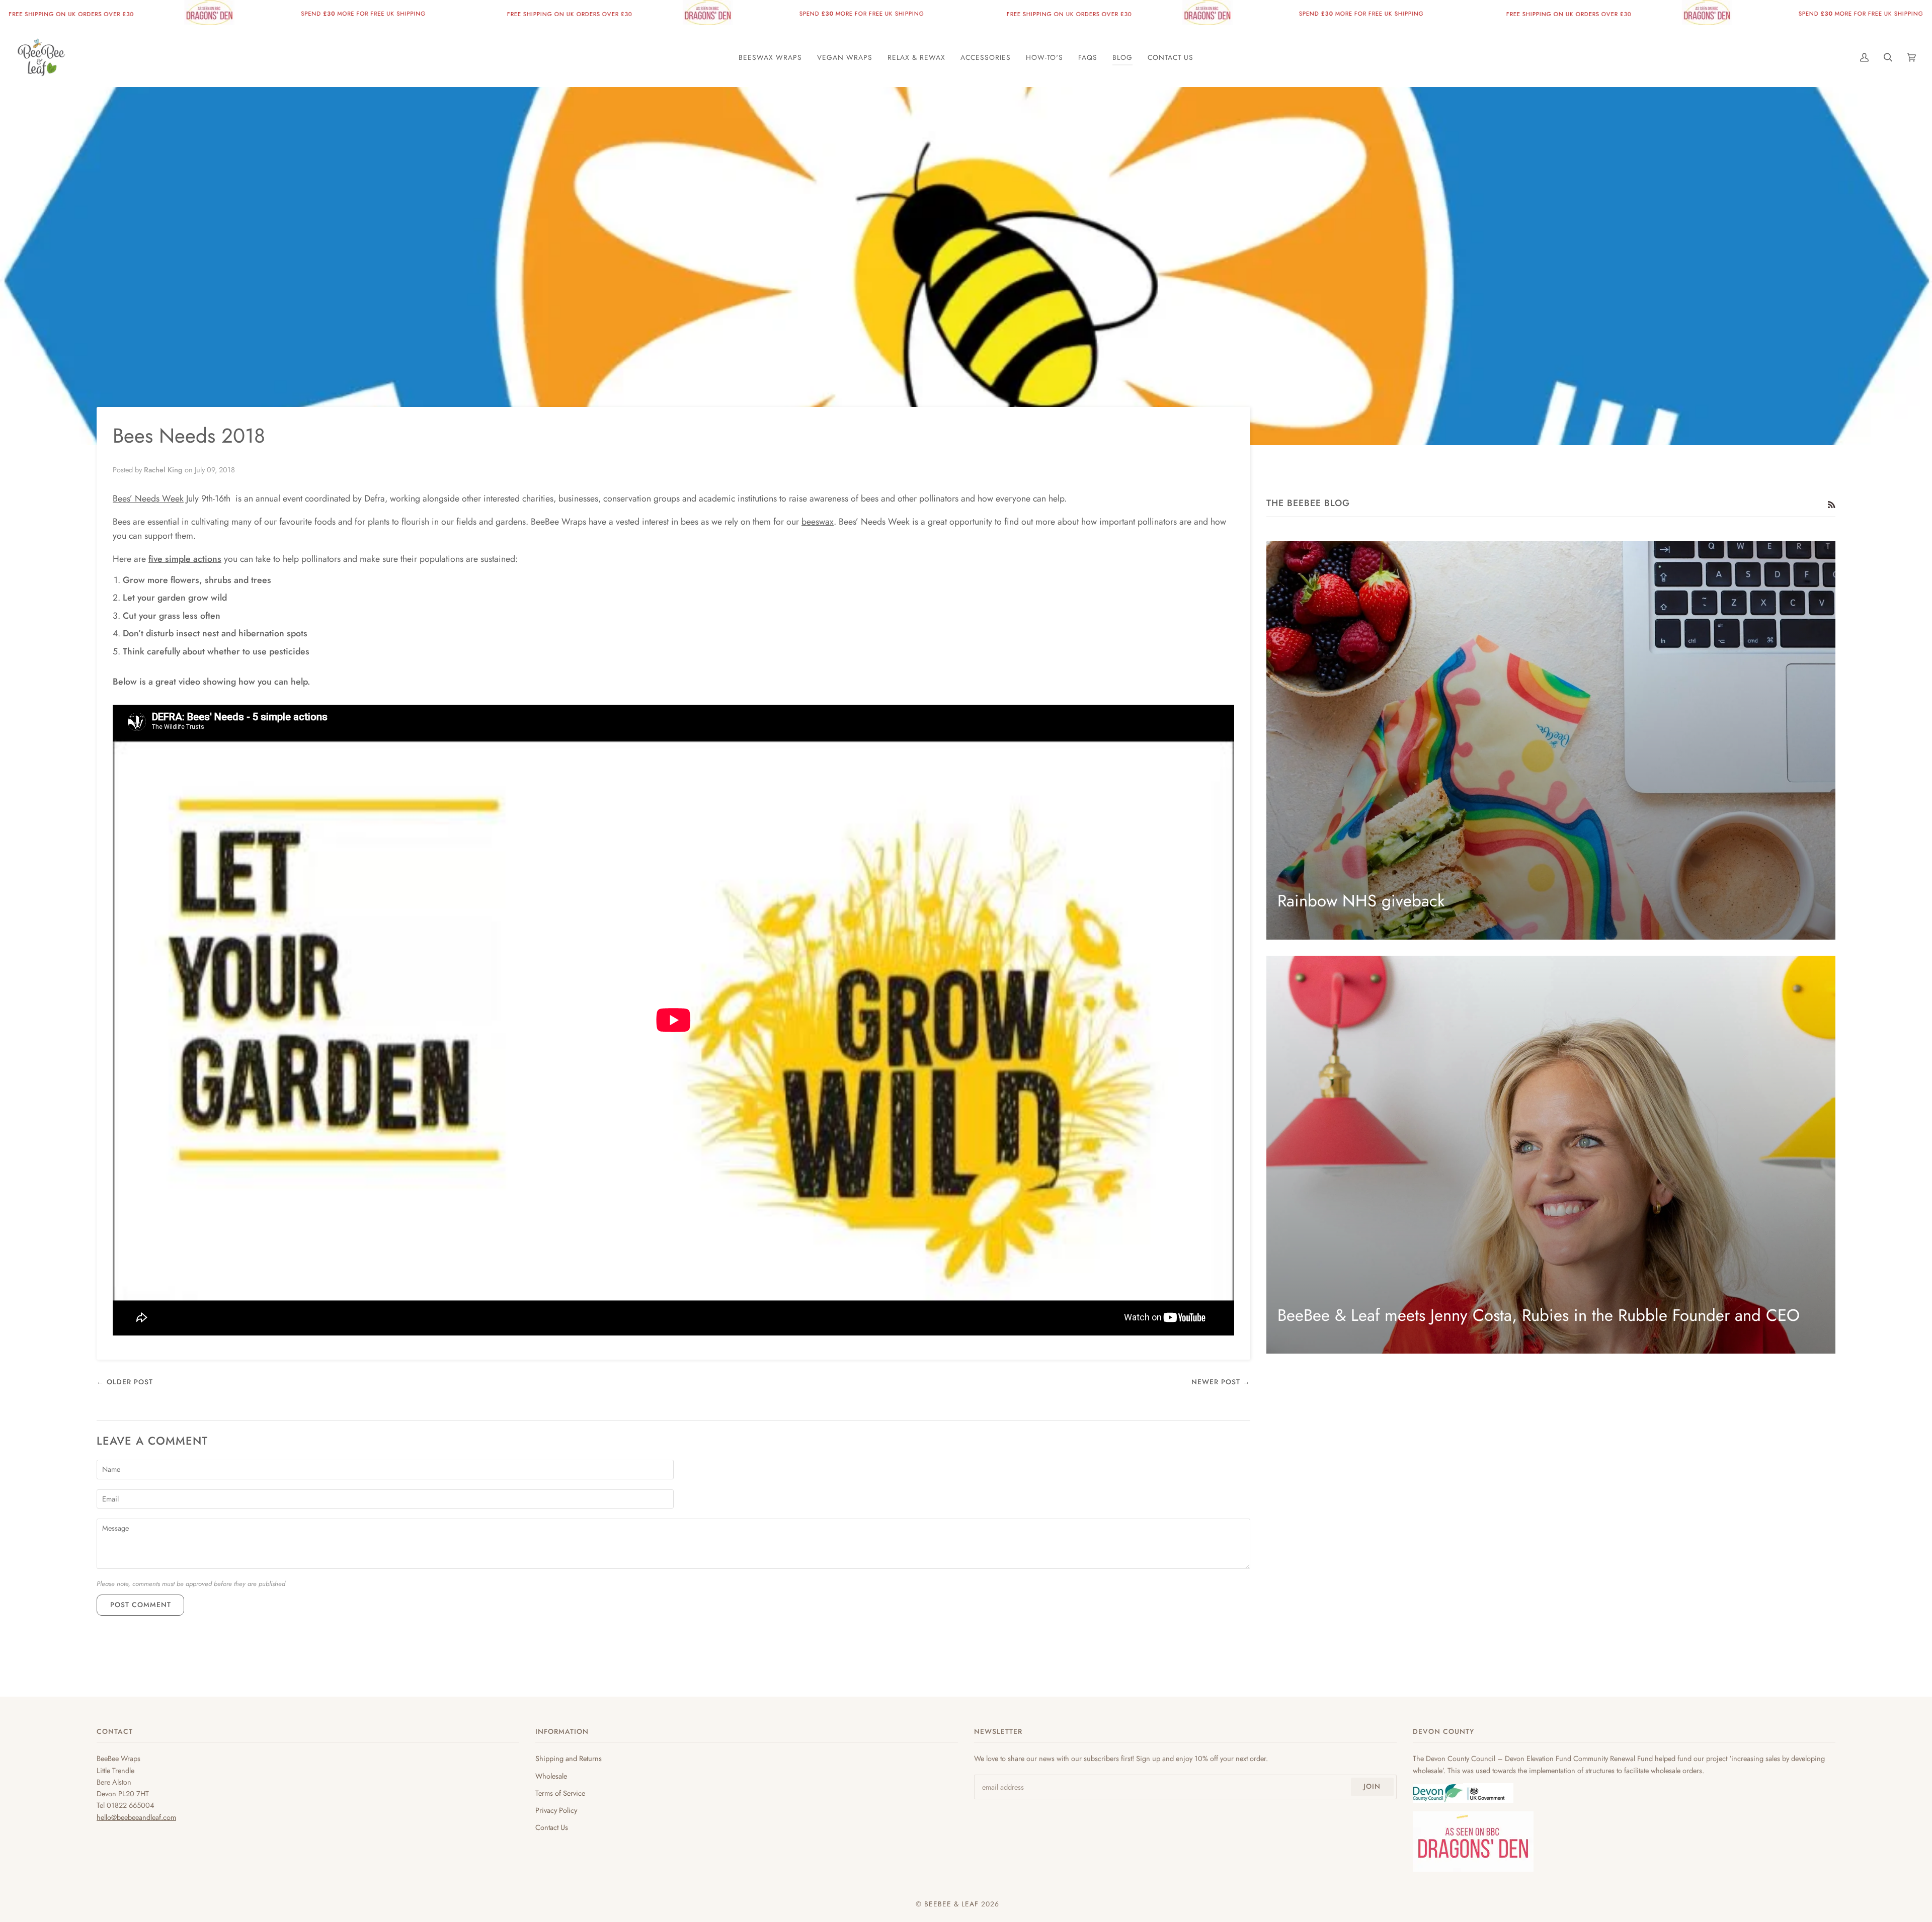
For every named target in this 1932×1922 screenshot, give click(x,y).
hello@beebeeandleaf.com (136, 1817)
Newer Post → (1221, 1382)
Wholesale (551, 1776)
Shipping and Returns (569, 1758)
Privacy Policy (556, 1810)
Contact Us (552, 1827)
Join (1372, 1786)
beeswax (818, 522)
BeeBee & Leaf (951, 1904)
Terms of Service (560, 1793)
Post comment (141, 1605)
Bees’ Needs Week (148, 498)
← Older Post (125, 1382)
